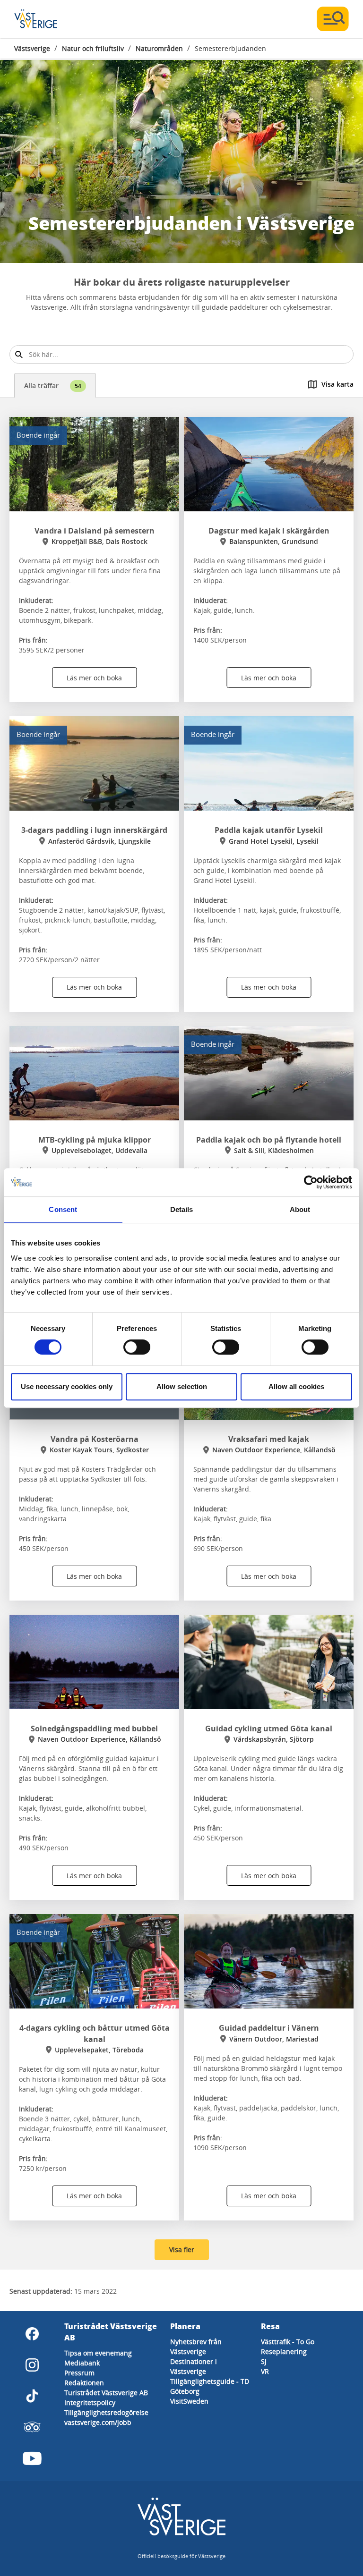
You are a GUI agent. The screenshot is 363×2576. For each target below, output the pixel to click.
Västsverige (32, 48)
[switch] (137, 1347)
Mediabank (82, 2363)
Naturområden (159, 48)
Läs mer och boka (94, 678)
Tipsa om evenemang (98, 2353)
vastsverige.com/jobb (98, 2422)
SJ (264, 2361)
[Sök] (19, 354)
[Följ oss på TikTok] (32, 2396)
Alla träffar (53, 386)
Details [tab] (182, 1209)
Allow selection (182, 1386)
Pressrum (79, 2373)
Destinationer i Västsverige (194, 2366)
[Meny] (333, 19)
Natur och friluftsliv (93, 48)
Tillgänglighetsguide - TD (210, 2381)
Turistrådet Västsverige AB (106, 2393)
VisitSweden (189, 2401)
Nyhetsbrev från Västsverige (196, 2347)
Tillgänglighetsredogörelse (106, 2412)
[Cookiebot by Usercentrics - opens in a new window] (311, 1182)
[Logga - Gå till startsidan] (47, 19)
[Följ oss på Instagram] (32, 2365)
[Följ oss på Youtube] (32, 2458)
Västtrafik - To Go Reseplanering (288, 2347)
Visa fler (182, 2250)
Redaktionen (84, 2383)
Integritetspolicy (90, 2402)
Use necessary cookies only (67, 1386)
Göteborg (185, 2391)
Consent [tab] (63, 1209)
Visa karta (337, 384)
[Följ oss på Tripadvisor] (32, 2427)
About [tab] (300, 1209)
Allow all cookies (296, 1386)
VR (265, 2371)
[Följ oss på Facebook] (32, 2334)
